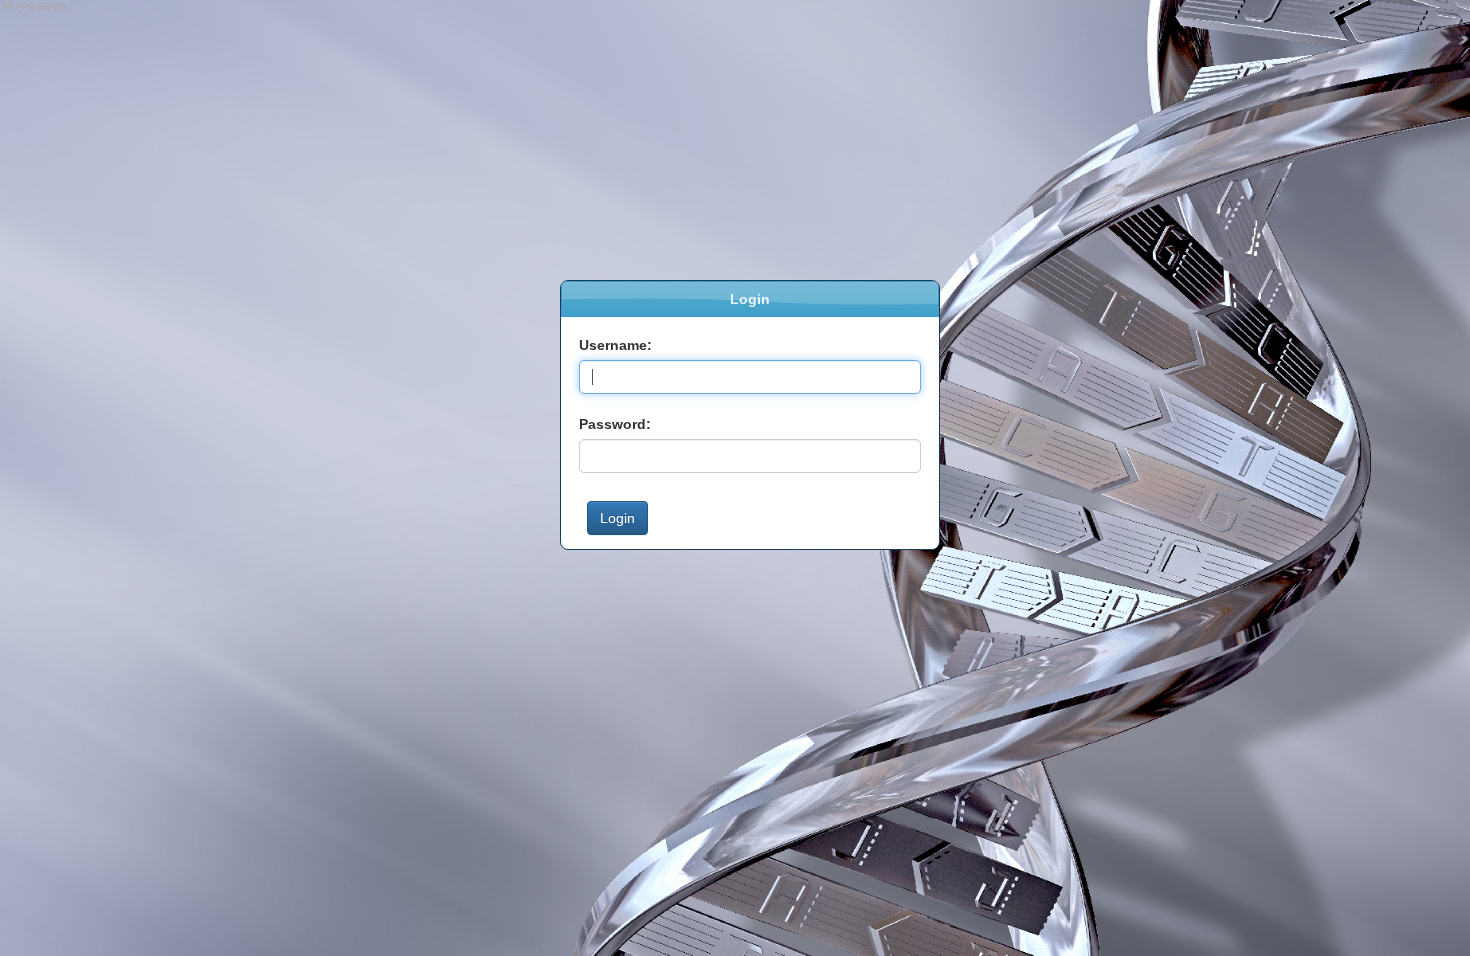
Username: (615, 345)
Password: (615, 424)
